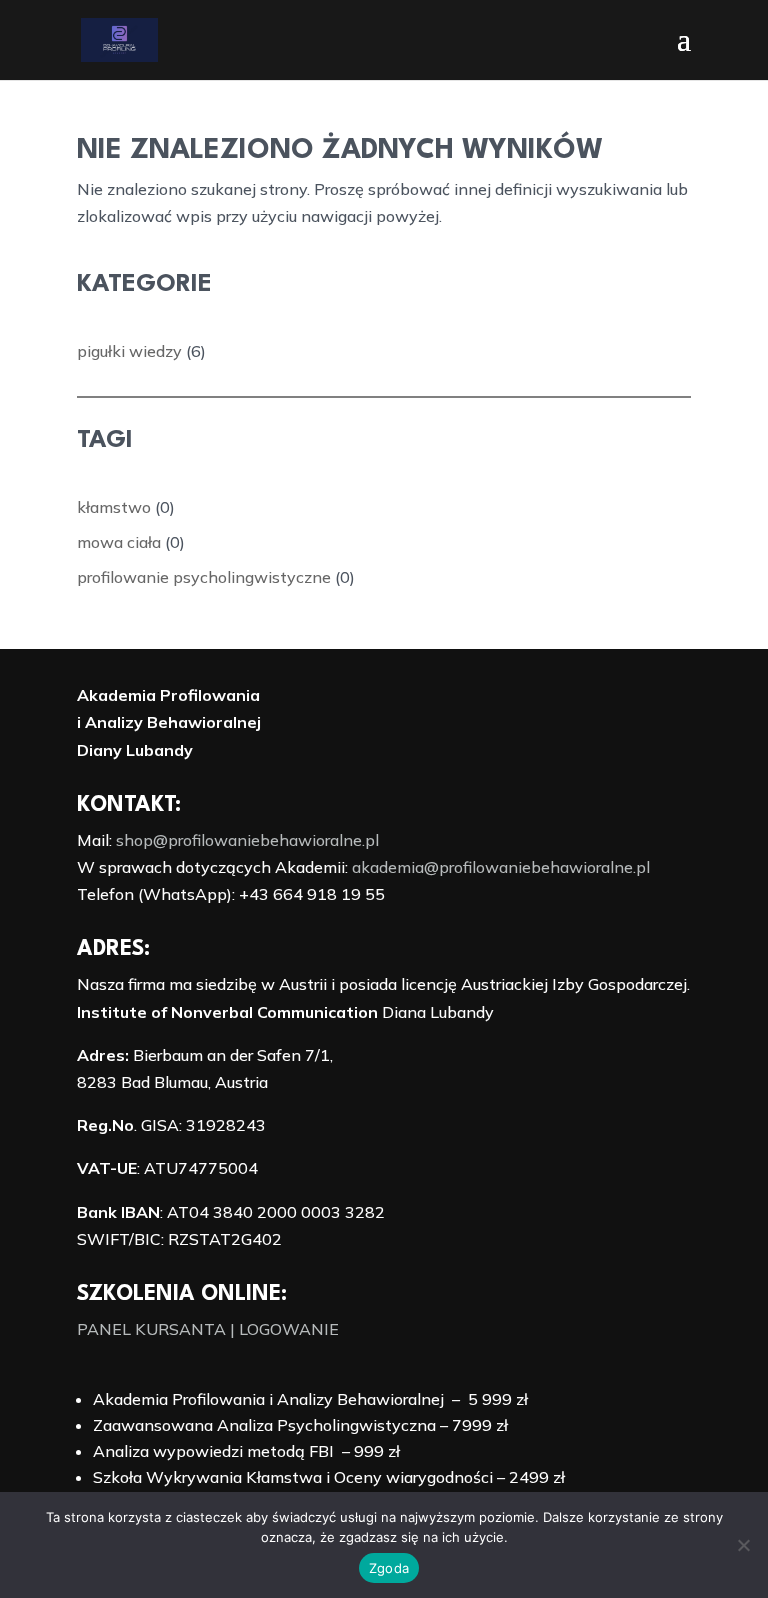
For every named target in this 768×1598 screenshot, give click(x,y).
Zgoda (389, 1568)
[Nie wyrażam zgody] (743, 1545)
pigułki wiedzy (129, 351)
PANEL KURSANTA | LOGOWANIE (208, 1329)
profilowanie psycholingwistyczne (204, 577)
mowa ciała (119, 542)
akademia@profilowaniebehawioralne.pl (501, 867)
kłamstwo (114, 507)
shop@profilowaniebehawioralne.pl (247, 840)
